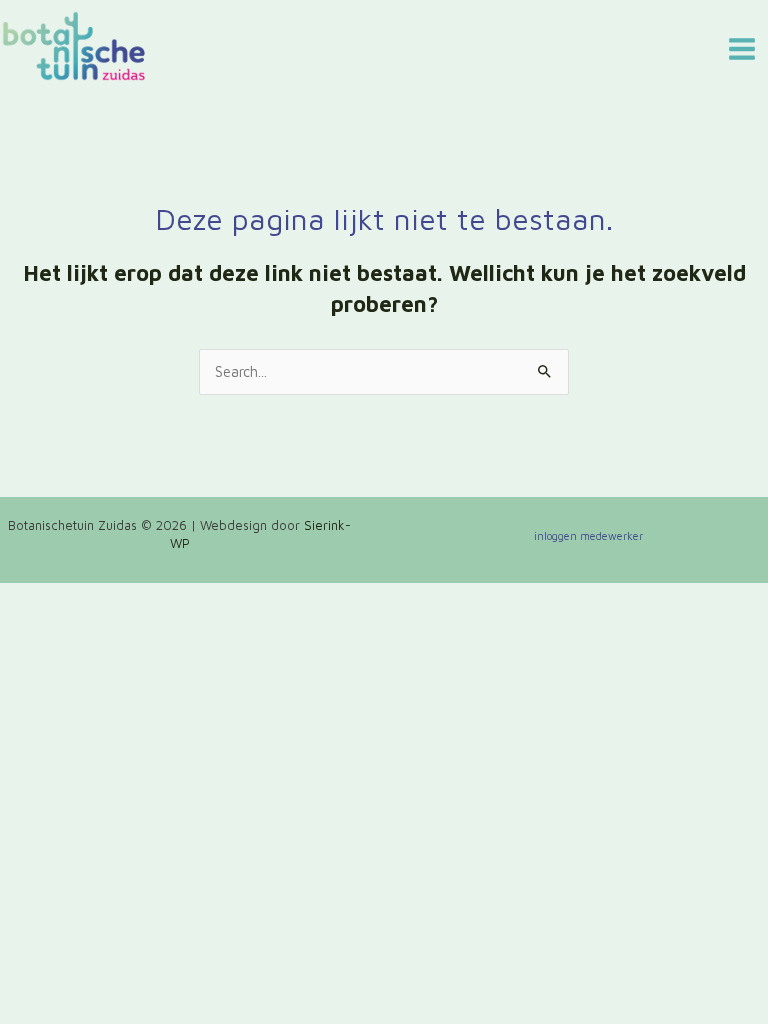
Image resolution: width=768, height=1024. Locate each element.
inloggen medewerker (588, 535)
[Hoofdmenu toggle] (742, 49)
